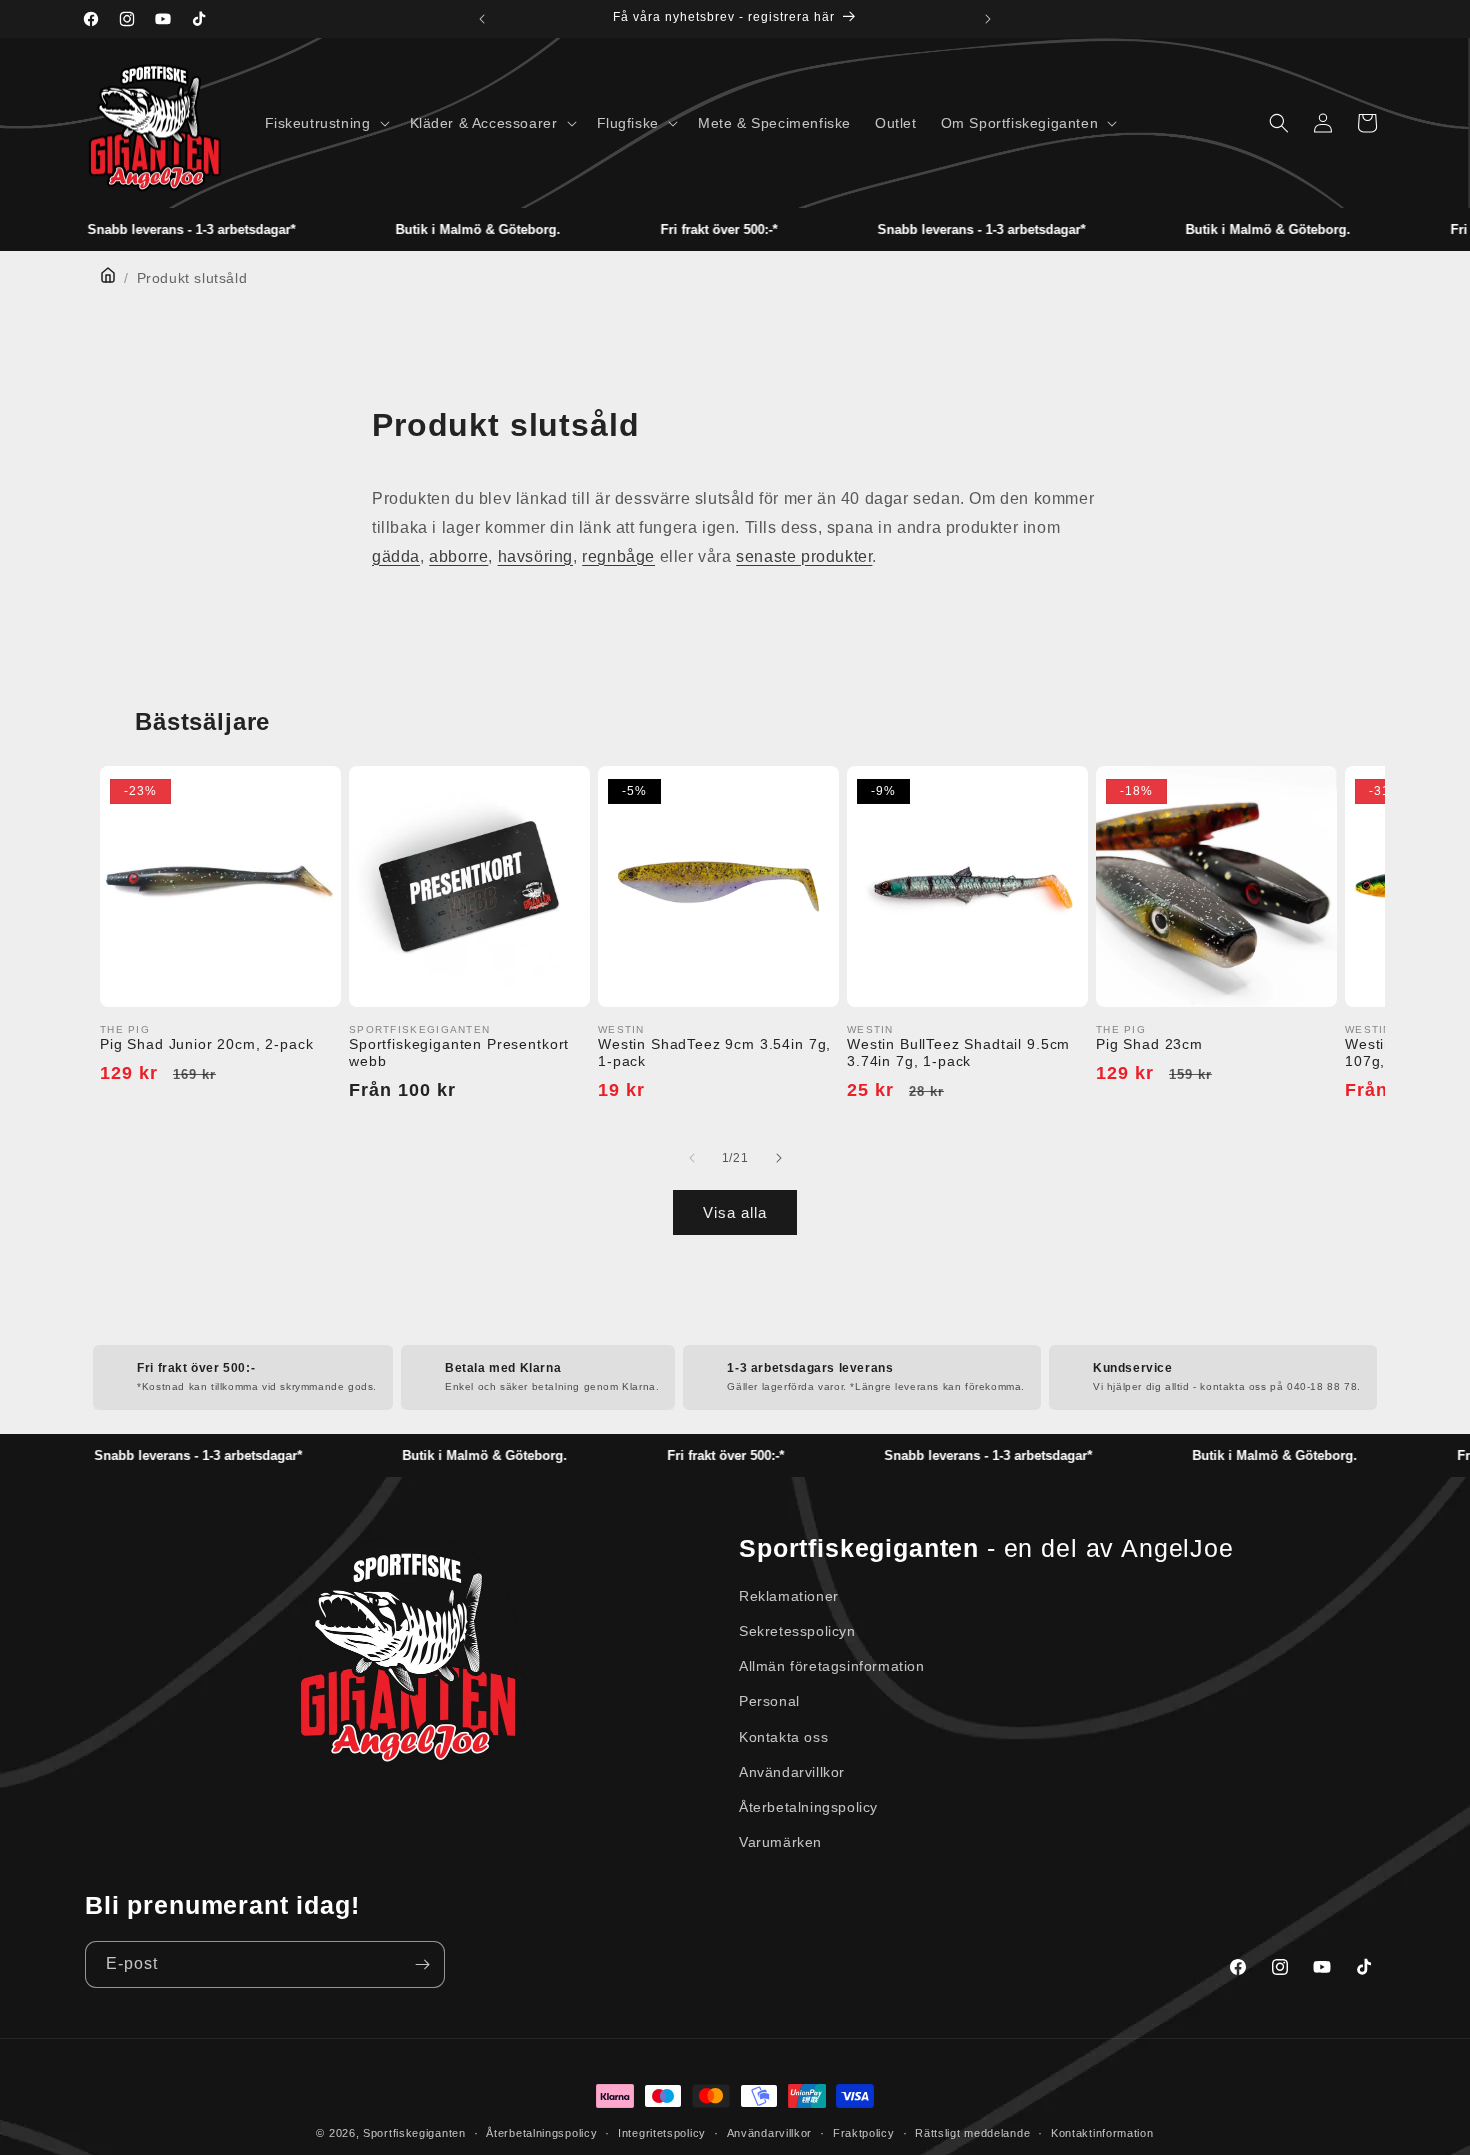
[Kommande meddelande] (988, 19)
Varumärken (780, 1842)
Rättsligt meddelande (972, 2133)
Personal (769, 1701)
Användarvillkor (792, 1772)
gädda (396, 556)
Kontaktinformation (1102, 2133)
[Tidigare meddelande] (482, 19)
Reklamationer (789, 1596)
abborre (458, 556)
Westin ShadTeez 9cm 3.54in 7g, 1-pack (714, 1052)
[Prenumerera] (422, 1964)
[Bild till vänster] (691, 1158)
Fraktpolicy (864, 2133)
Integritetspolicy (662, 2133)
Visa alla (735, 1212)
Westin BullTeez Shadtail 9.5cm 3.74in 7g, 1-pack (958, 1052)
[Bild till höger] (778, 1158)
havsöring (535, 556)
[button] (325, 123)
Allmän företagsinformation (832, 1666)
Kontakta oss (783, 1737)
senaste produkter (804, 556)
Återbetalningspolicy (808, 1807)
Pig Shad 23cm (1149, 1044)
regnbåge (618, 556)
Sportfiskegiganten (414, 2133)
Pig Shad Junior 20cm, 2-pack (207, 1044)
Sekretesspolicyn (797, 1631)
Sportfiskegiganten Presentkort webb (459, 1052)
